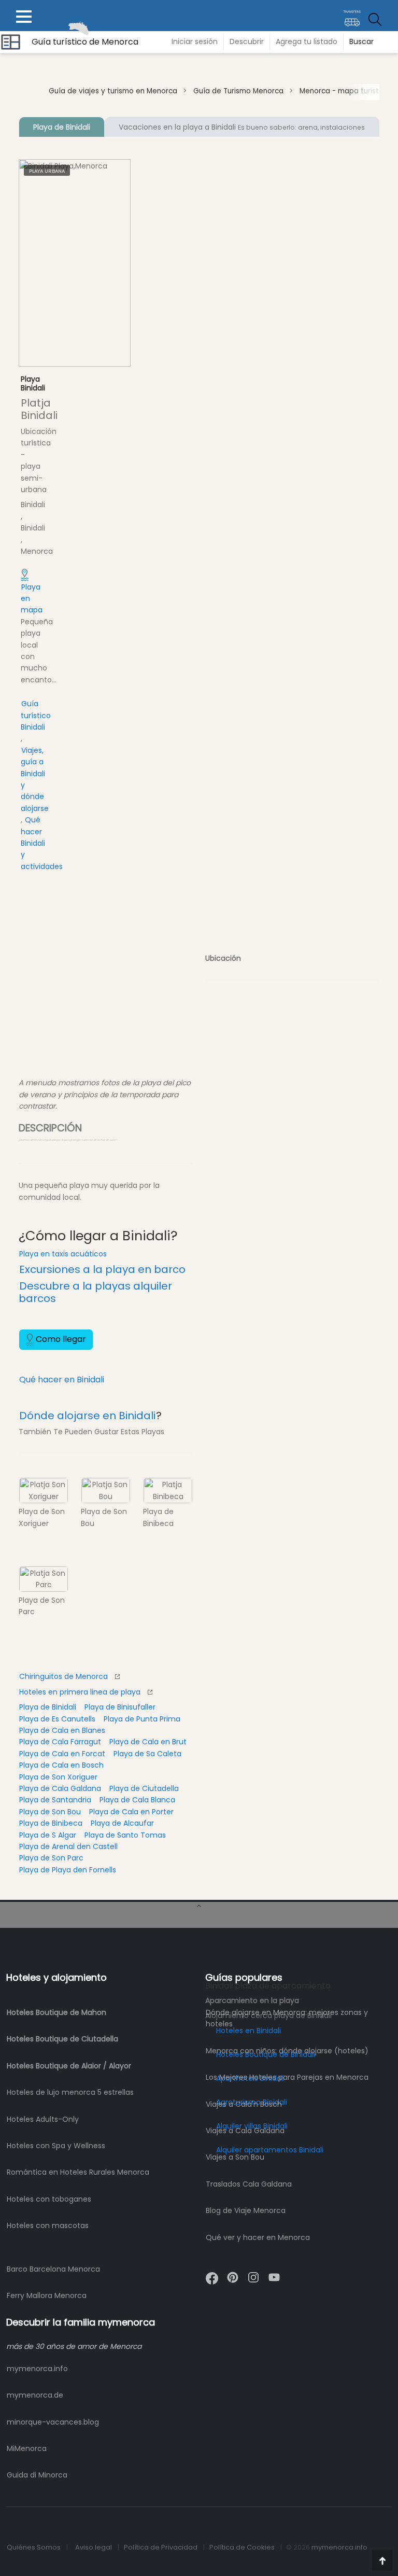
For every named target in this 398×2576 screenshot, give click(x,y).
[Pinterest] (233, 2273)
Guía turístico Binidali (36, 715)
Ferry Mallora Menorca (47, 2295)
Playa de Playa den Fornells (68, 1870)
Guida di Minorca (37, 2475)
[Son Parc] (44, 1579)
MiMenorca (27, 2448)
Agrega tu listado (307, 41)
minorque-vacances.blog (53, 2422)
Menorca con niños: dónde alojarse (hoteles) (287, 2051)
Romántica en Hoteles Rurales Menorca (78, 2172)
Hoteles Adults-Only (43, 2119)
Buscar (361, 41)
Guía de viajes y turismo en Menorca (113, 91)
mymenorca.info (37, 2369)
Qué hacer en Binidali (62, 1380)
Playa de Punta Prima (142, 1719)
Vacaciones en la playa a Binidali (242, 127)
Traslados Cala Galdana (249, 2184)
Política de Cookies (242, 2547)
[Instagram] (253, 2273)
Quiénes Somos (34, 2547)
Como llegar (60, 1339)
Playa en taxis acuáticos (63, 1254)
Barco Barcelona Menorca (53, 2269)
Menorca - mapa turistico (344, 91)
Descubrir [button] (247, 41)
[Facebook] (212, 2274)
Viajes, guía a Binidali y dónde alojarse (35, 779)
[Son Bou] (106, 1490)
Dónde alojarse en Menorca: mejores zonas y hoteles (287, 2018)
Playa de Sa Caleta (147, 1754)
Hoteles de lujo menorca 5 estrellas (70, 2092)
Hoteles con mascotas (48, 2225)
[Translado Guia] (352, 15)
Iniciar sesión (195, 41)
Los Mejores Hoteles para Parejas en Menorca (287, 2077)
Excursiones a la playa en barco (102, 1269)
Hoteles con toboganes (49, 2199)
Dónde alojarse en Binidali (87, 1416)
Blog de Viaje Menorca (246, 2210)
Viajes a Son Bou (235, 2157)
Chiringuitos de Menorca (63, 1676)
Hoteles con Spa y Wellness (56, 2146)
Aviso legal (94, 2547)
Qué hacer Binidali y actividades (42, 843)
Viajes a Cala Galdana (245, 2131)
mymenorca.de (35, 2395)
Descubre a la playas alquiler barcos (95, 1292)
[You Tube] (274, 2273)
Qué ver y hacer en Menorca (258, 2237)
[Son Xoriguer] (44, 1490)
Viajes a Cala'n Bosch (244, 2104)
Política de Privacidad (161, 2547)
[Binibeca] (168, 1490)
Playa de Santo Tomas (125, 1835)
